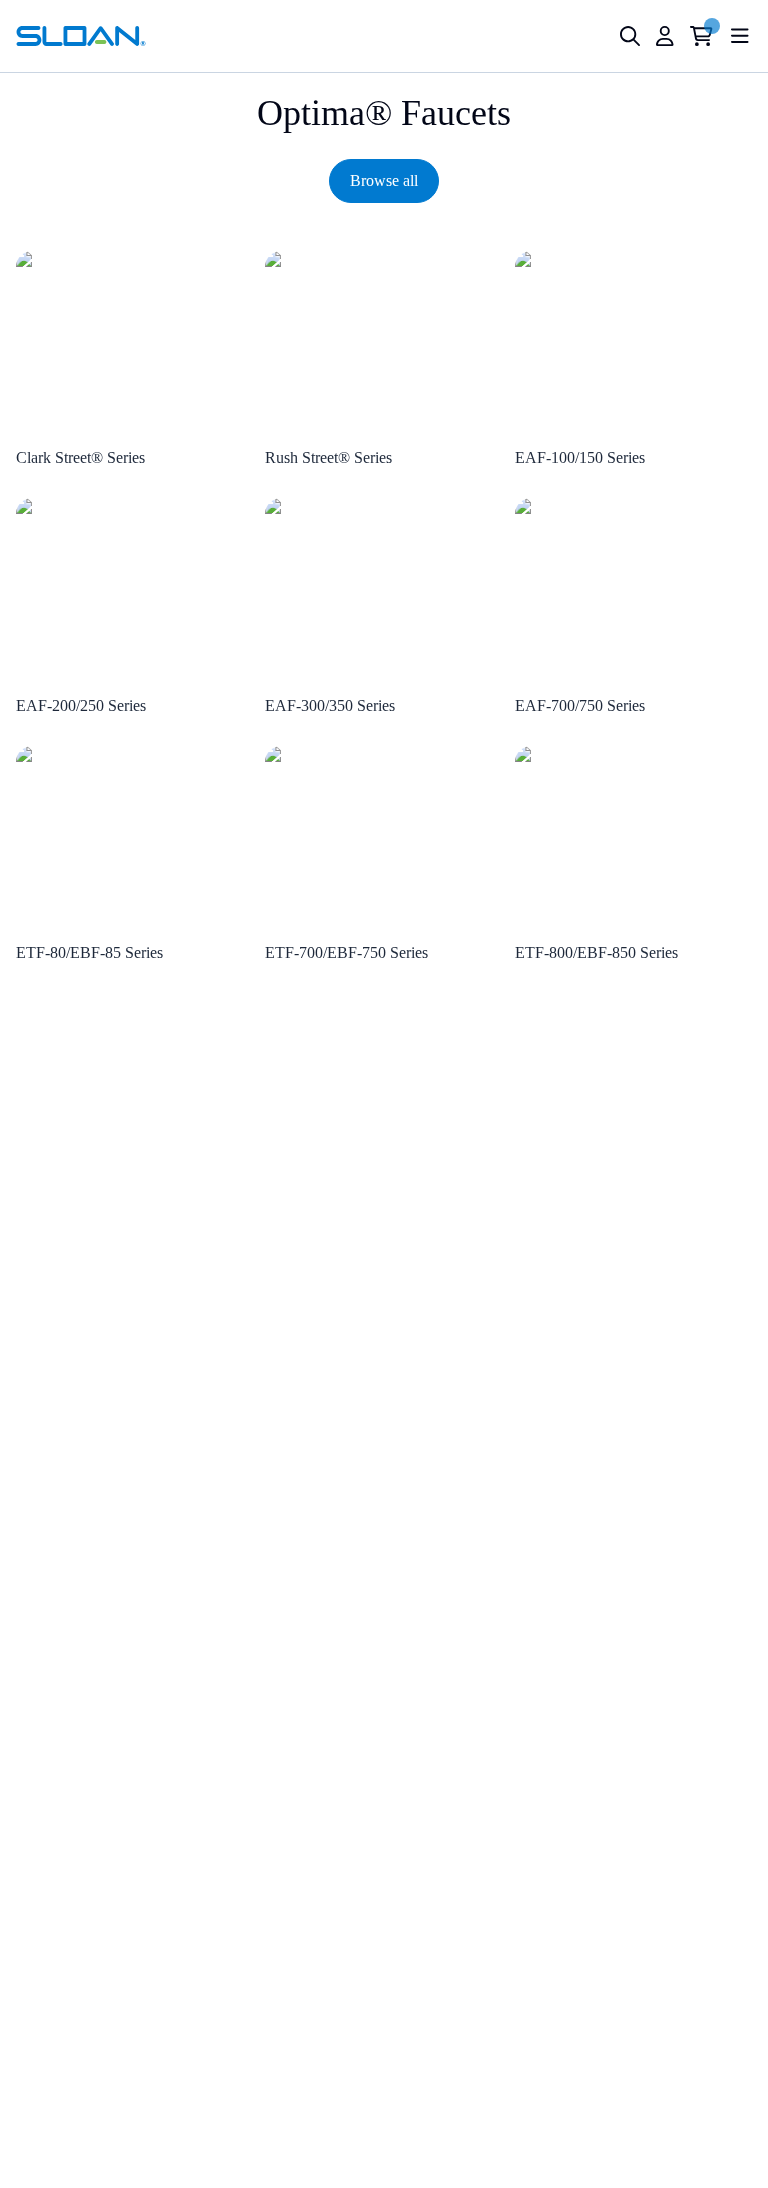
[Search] (630, 36)
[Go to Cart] (701, 36)
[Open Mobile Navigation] (740, 36)
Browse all (384, 180)
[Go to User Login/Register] (665, 36)
